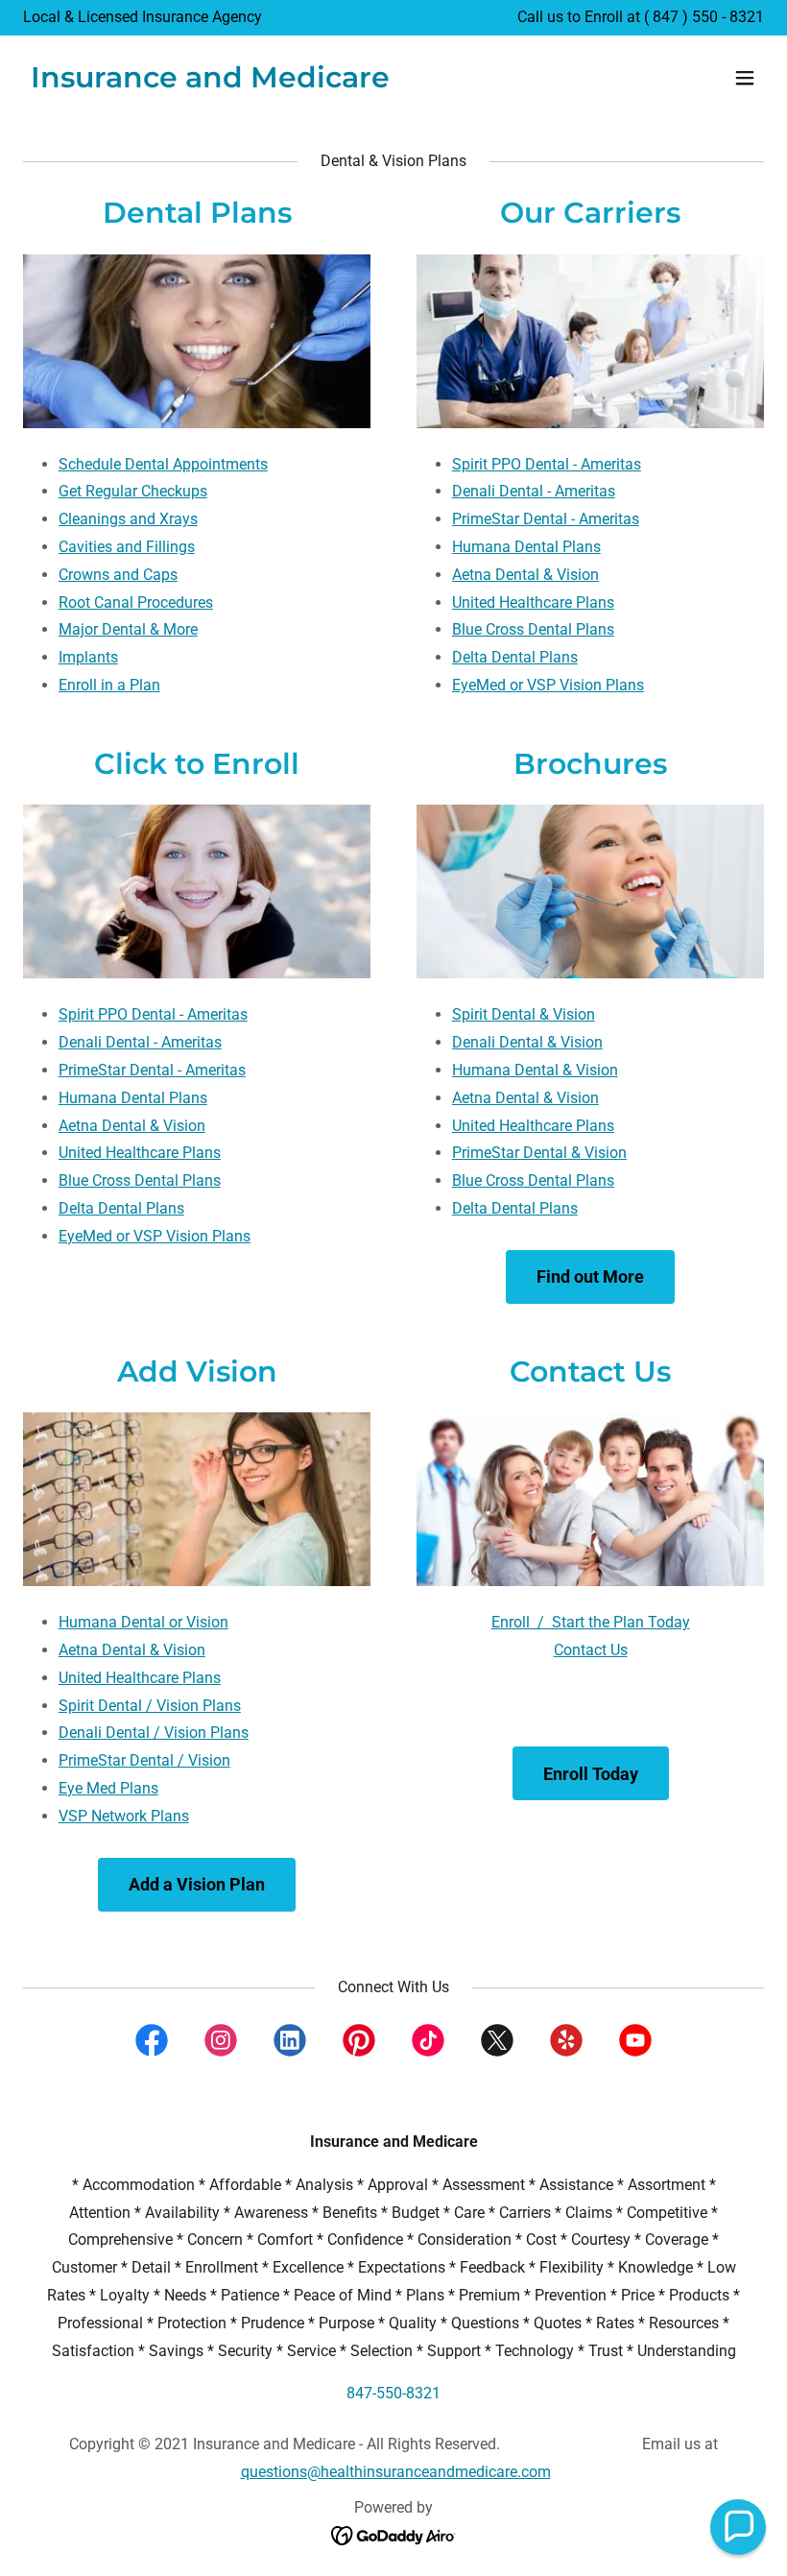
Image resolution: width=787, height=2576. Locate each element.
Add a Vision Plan (197, 1884)
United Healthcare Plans (533, 602)
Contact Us (591, 1650)
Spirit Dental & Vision (524, 1014)
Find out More (590, 1276)
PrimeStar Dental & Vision (539, 1153)
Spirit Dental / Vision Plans (150, 1706)
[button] (745, 78)
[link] (210, 82)
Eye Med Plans (108, 1788)
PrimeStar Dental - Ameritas (546, 519)
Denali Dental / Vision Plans (154, 1733)
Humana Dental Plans (526, 547)
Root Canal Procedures (136, 602)
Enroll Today (591, 1774)
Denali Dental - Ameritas (534, 491)
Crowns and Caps (118, 575)
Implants (88, 657)
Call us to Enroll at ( (585, 17)
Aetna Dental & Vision (525, 575)
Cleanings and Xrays (128, 519)
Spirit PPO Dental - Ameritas (547, 464)
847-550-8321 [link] (393, 2393)
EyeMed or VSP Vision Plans (548, 685)
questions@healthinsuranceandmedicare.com (396, 2472)
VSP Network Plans (124, 1816)
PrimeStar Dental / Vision (144, 1760)
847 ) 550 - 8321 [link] (708, 17)
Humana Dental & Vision (535, 1070)
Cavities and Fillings (127, 547)
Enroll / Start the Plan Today (591, 1622)
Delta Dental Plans (515, 657)
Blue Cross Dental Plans (533, 629)
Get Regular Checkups (133, 491)
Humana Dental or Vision (143, 1622)
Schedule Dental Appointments (163, 464)
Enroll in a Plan (109, 685)
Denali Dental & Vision (527, 1042)
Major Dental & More (128, 629)
